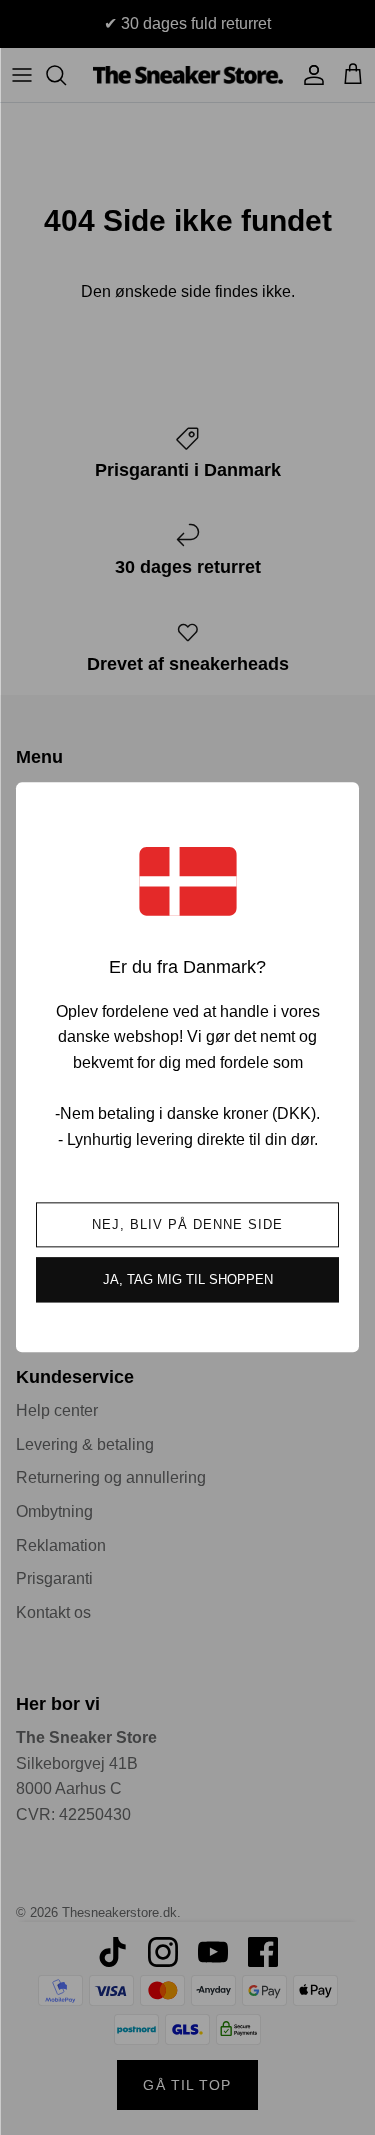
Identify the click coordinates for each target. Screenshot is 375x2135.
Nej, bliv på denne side (188, 1225)
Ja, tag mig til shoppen (188, 1280)
